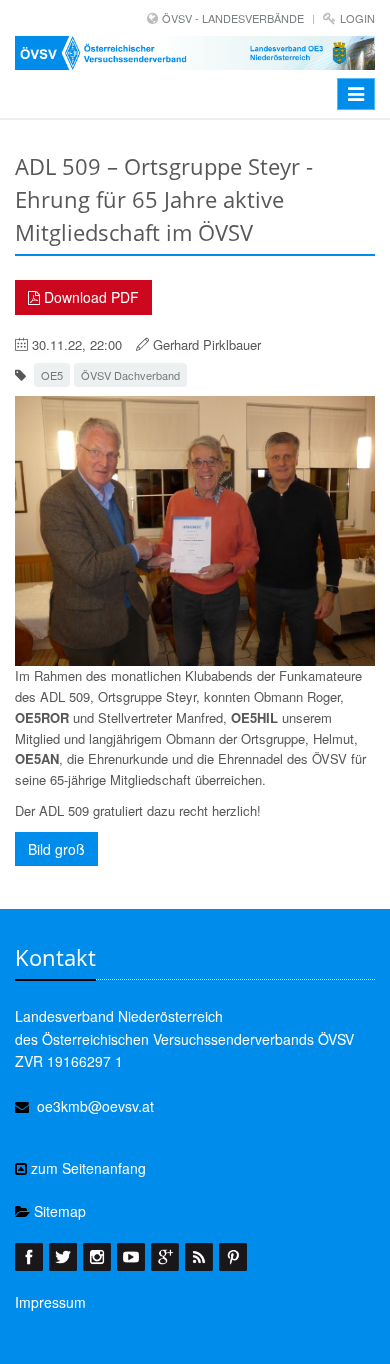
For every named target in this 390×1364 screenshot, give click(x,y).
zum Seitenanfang (86, 1168)
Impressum (50, 1302)
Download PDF (89, 297)
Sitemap (58, 1211)
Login (357, 18)
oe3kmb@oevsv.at (95, 1106)
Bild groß (56, 849)
